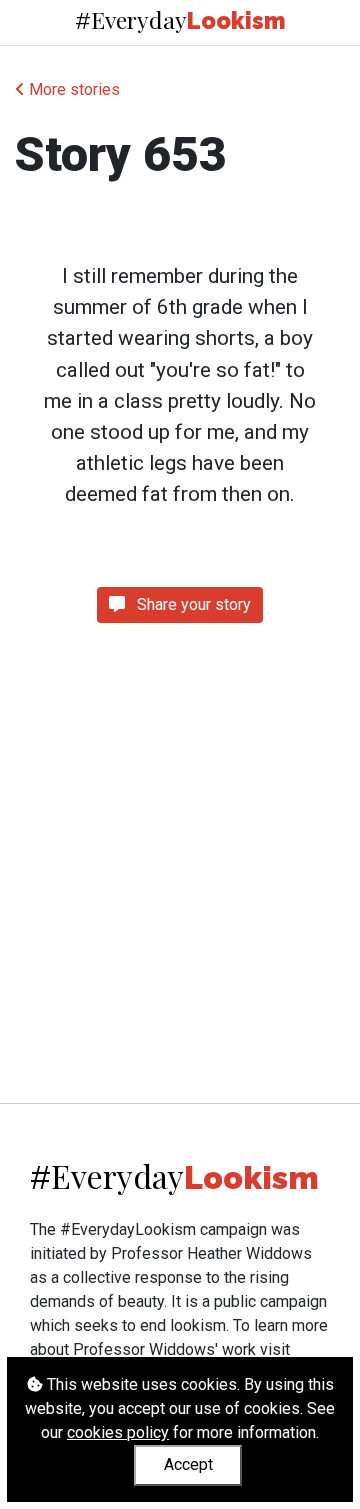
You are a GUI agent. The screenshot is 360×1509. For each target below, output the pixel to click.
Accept (188, 1464)
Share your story (192, 604)
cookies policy (118, 1432)
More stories (72, 89)
